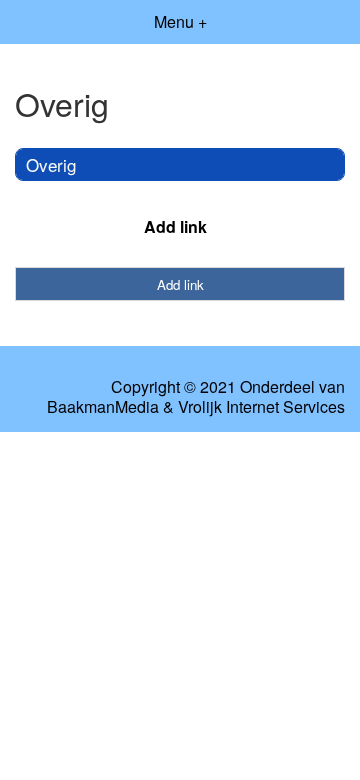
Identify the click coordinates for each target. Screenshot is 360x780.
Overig (51, 164)
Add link (175, 226)
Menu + (180, 21)
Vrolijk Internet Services (261, 407)
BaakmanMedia (103, 407)
